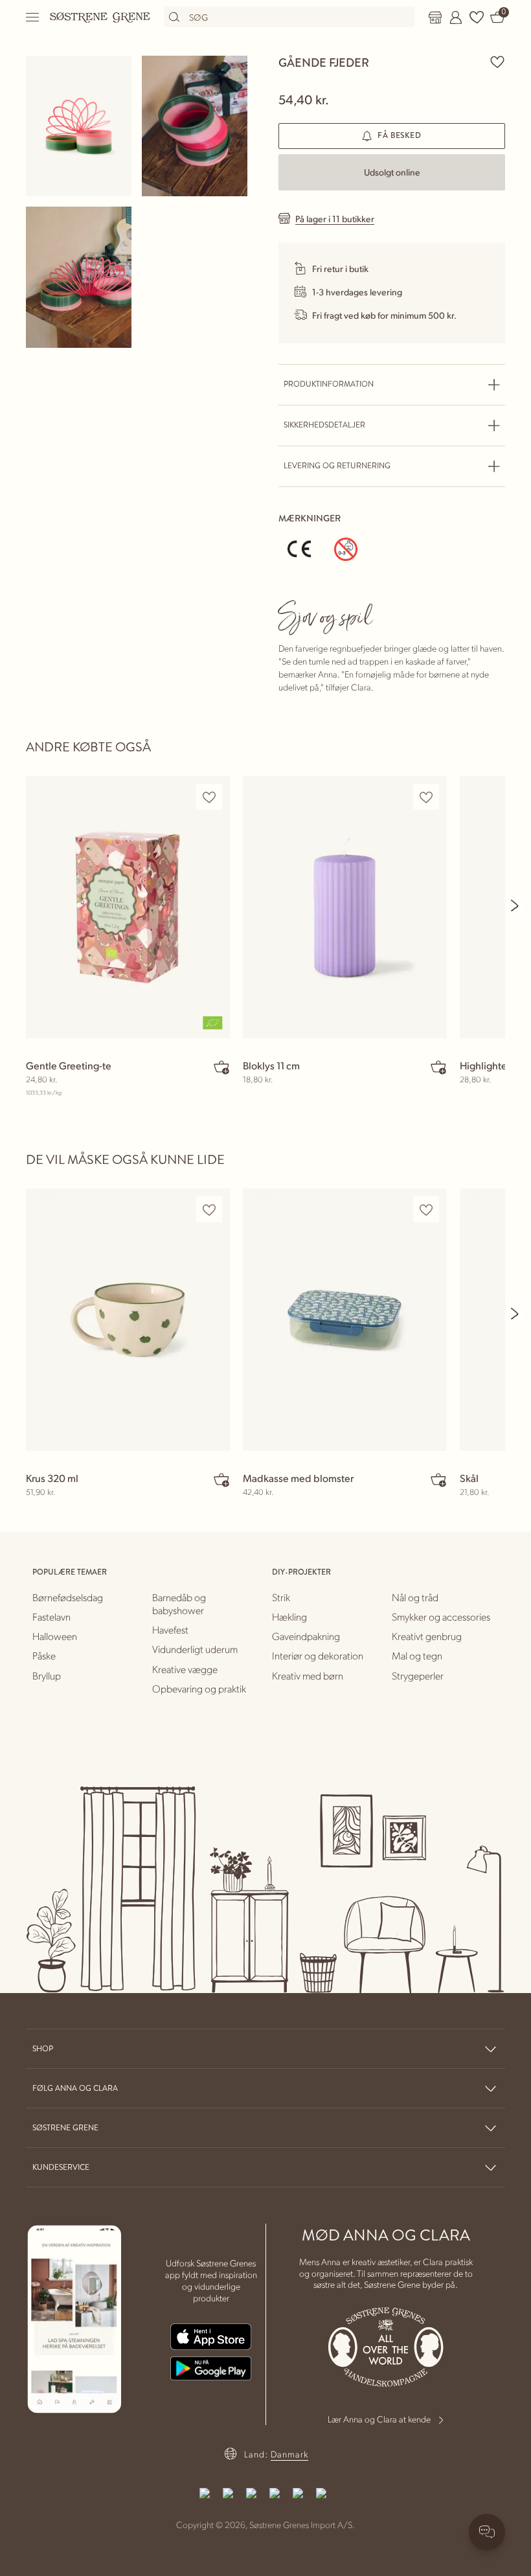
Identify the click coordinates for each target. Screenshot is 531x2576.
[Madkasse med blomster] (345, 1320)
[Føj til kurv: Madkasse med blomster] (438, 1479)
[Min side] (456, 17)
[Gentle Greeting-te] (128, 907)
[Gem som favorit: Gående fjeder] (497, 62)
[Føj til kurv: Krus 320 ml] (221, 1479)
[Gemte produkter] (477, 17)
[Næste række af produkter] (515, 906)
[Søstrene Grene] (100, 17)
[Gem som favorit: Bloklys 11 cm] (426, 797)
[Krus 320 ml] (128, 1320)
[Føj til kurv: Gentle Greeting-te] (221, 1067)
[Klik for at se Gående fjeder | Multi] (79, 126)
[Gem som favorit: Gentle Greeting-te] (209, 797)
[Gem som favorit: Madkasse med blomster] (426, 1210)
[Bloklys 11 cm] (345, 907)
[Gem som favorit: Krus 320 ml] (209, 1210)
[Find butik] (435, 17)
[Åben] (33, 17)
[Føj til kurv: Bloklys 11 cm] (438, 1067)
